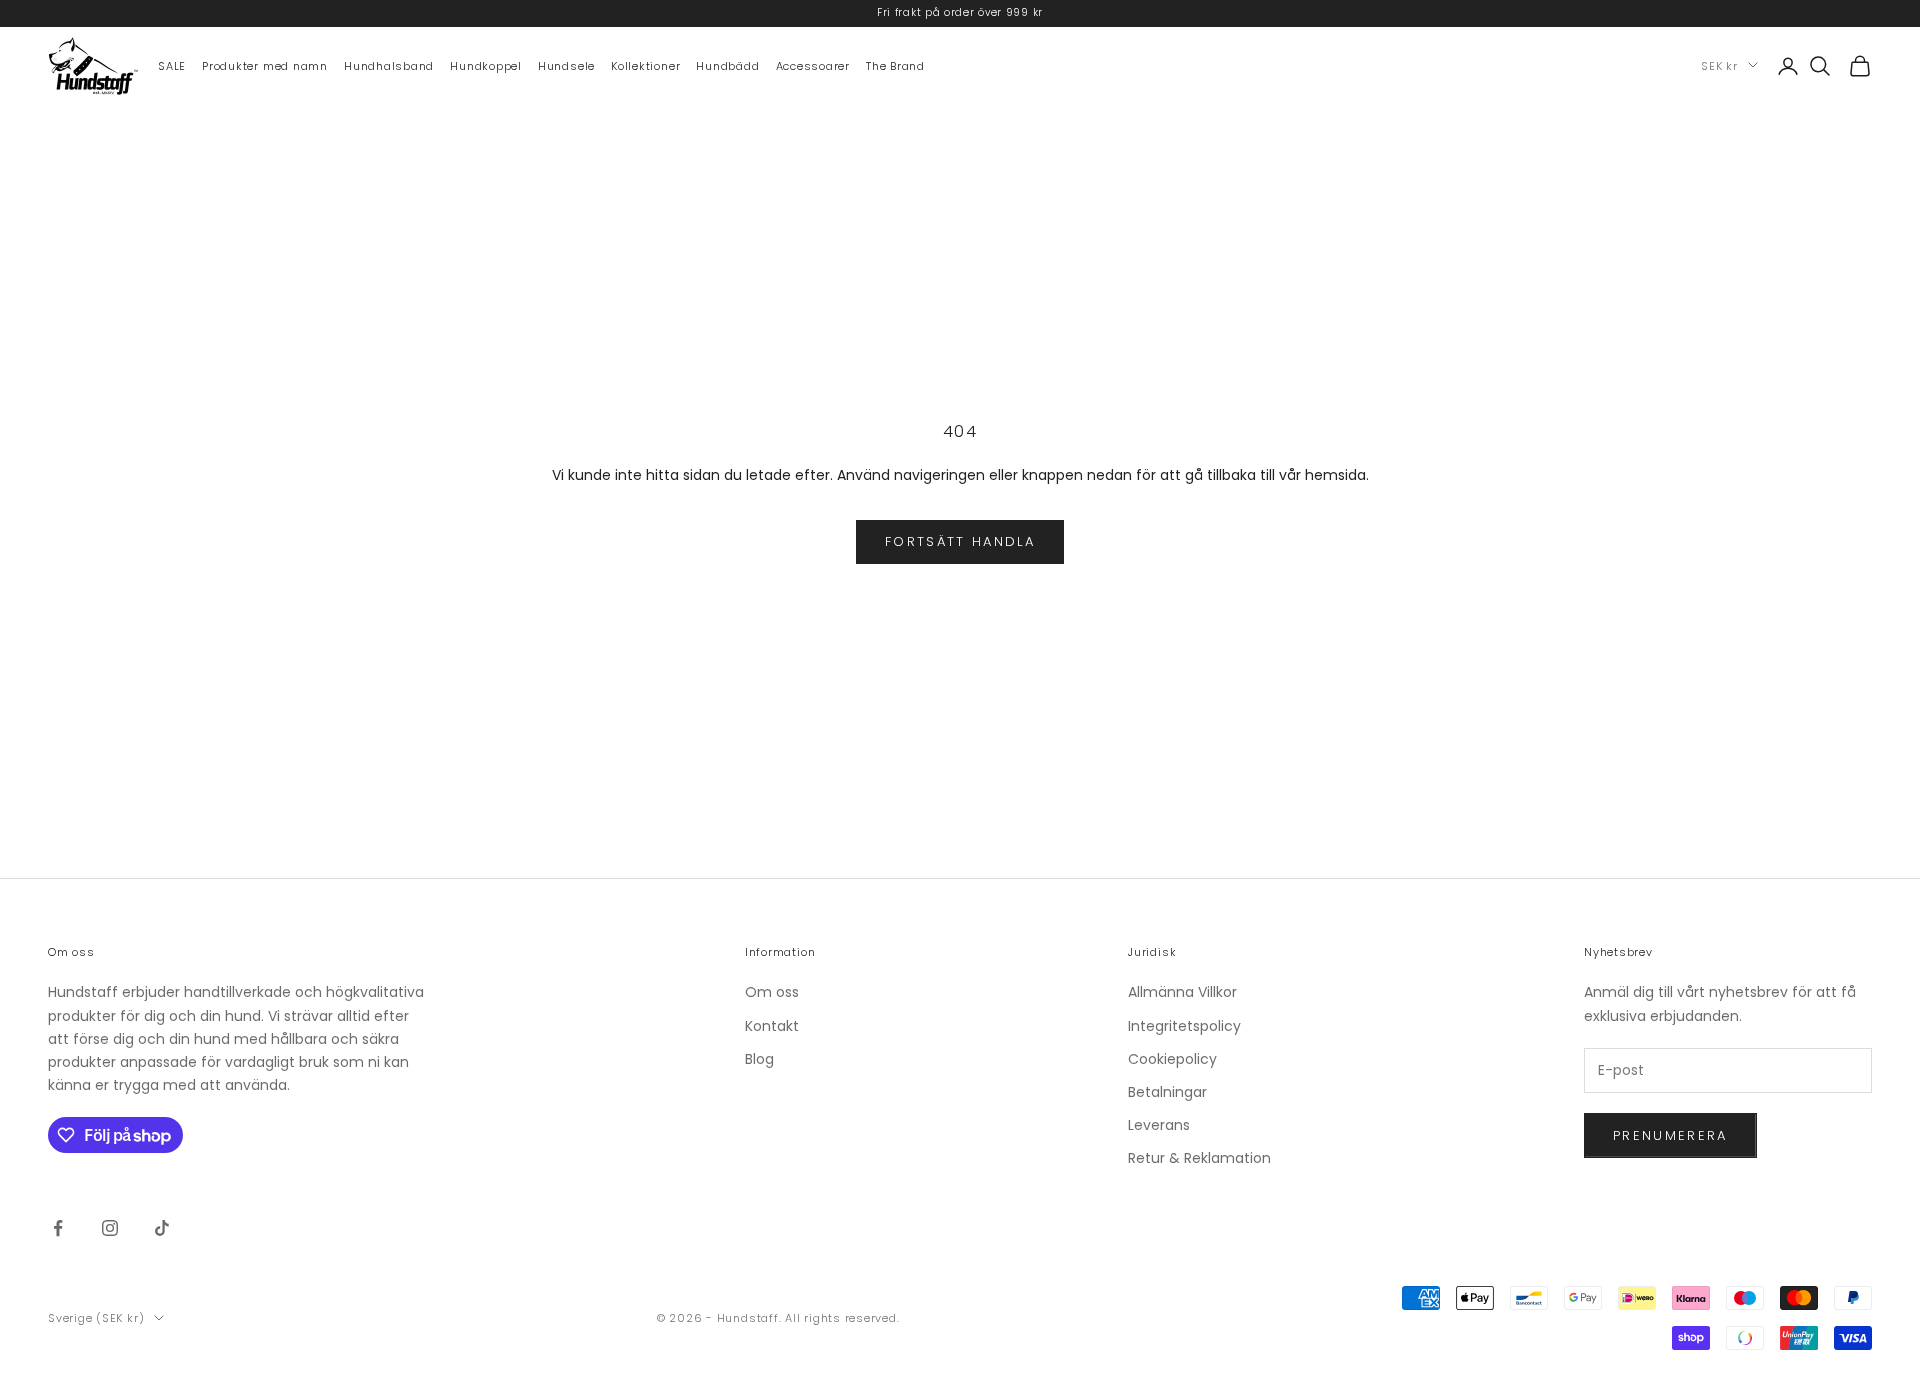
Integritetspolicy (1184, 1026)
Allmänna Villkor (1182, 992)
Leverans (1159, 1125)
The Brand (895, 65)
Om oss (772, 992)
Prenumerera (1670, 1135)
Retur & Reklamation (1199, 1158)
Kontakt (772, 1026)
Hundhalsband (389, 65)
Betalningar (1167, 1092)
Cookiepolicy (1172, 1059)
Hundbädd (727, 65)
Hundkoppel (486, 65)
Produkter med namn (265, 65)
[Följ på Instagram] (110, 1228)
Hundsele (566, 65)
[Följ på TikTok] (162, 1228)
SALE (172, 65)
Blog (759, 1059)
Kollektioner (645, 65)
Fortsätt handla (960, 541)
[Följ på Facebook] (58, 1228)
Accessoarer (813, 65)
